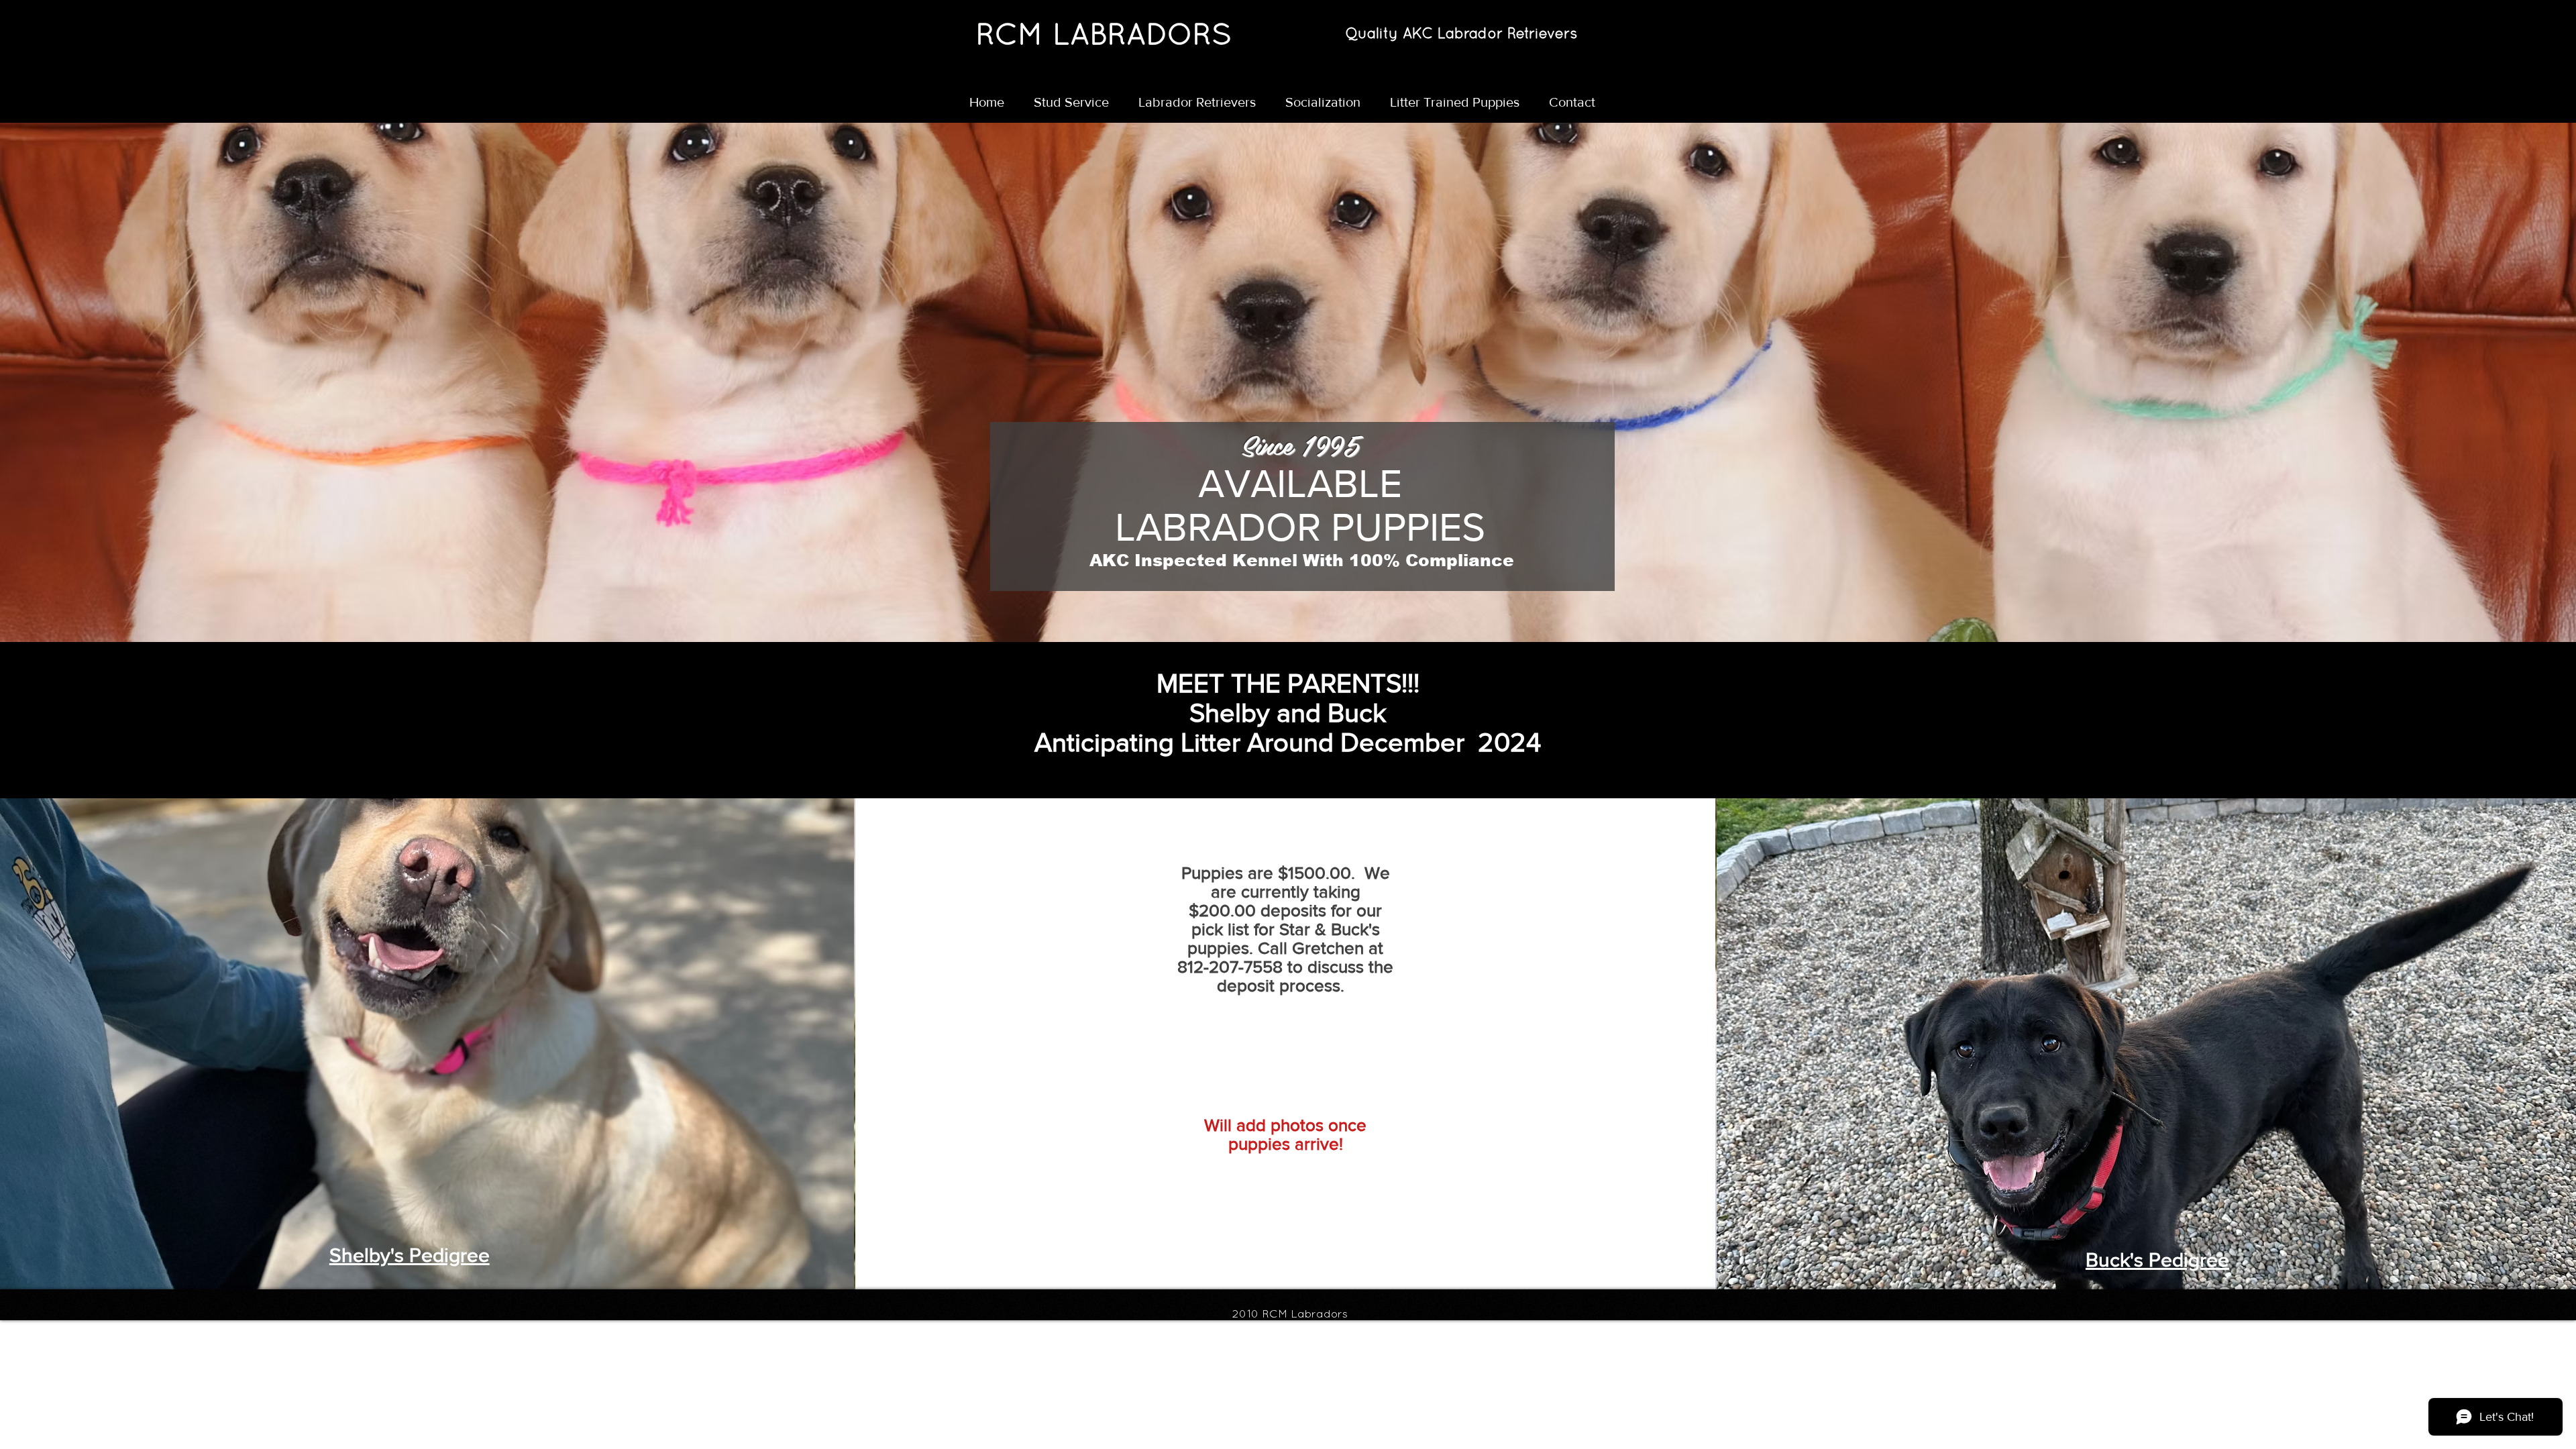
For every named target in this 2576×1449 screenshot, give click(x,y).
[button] (1202, 102)
